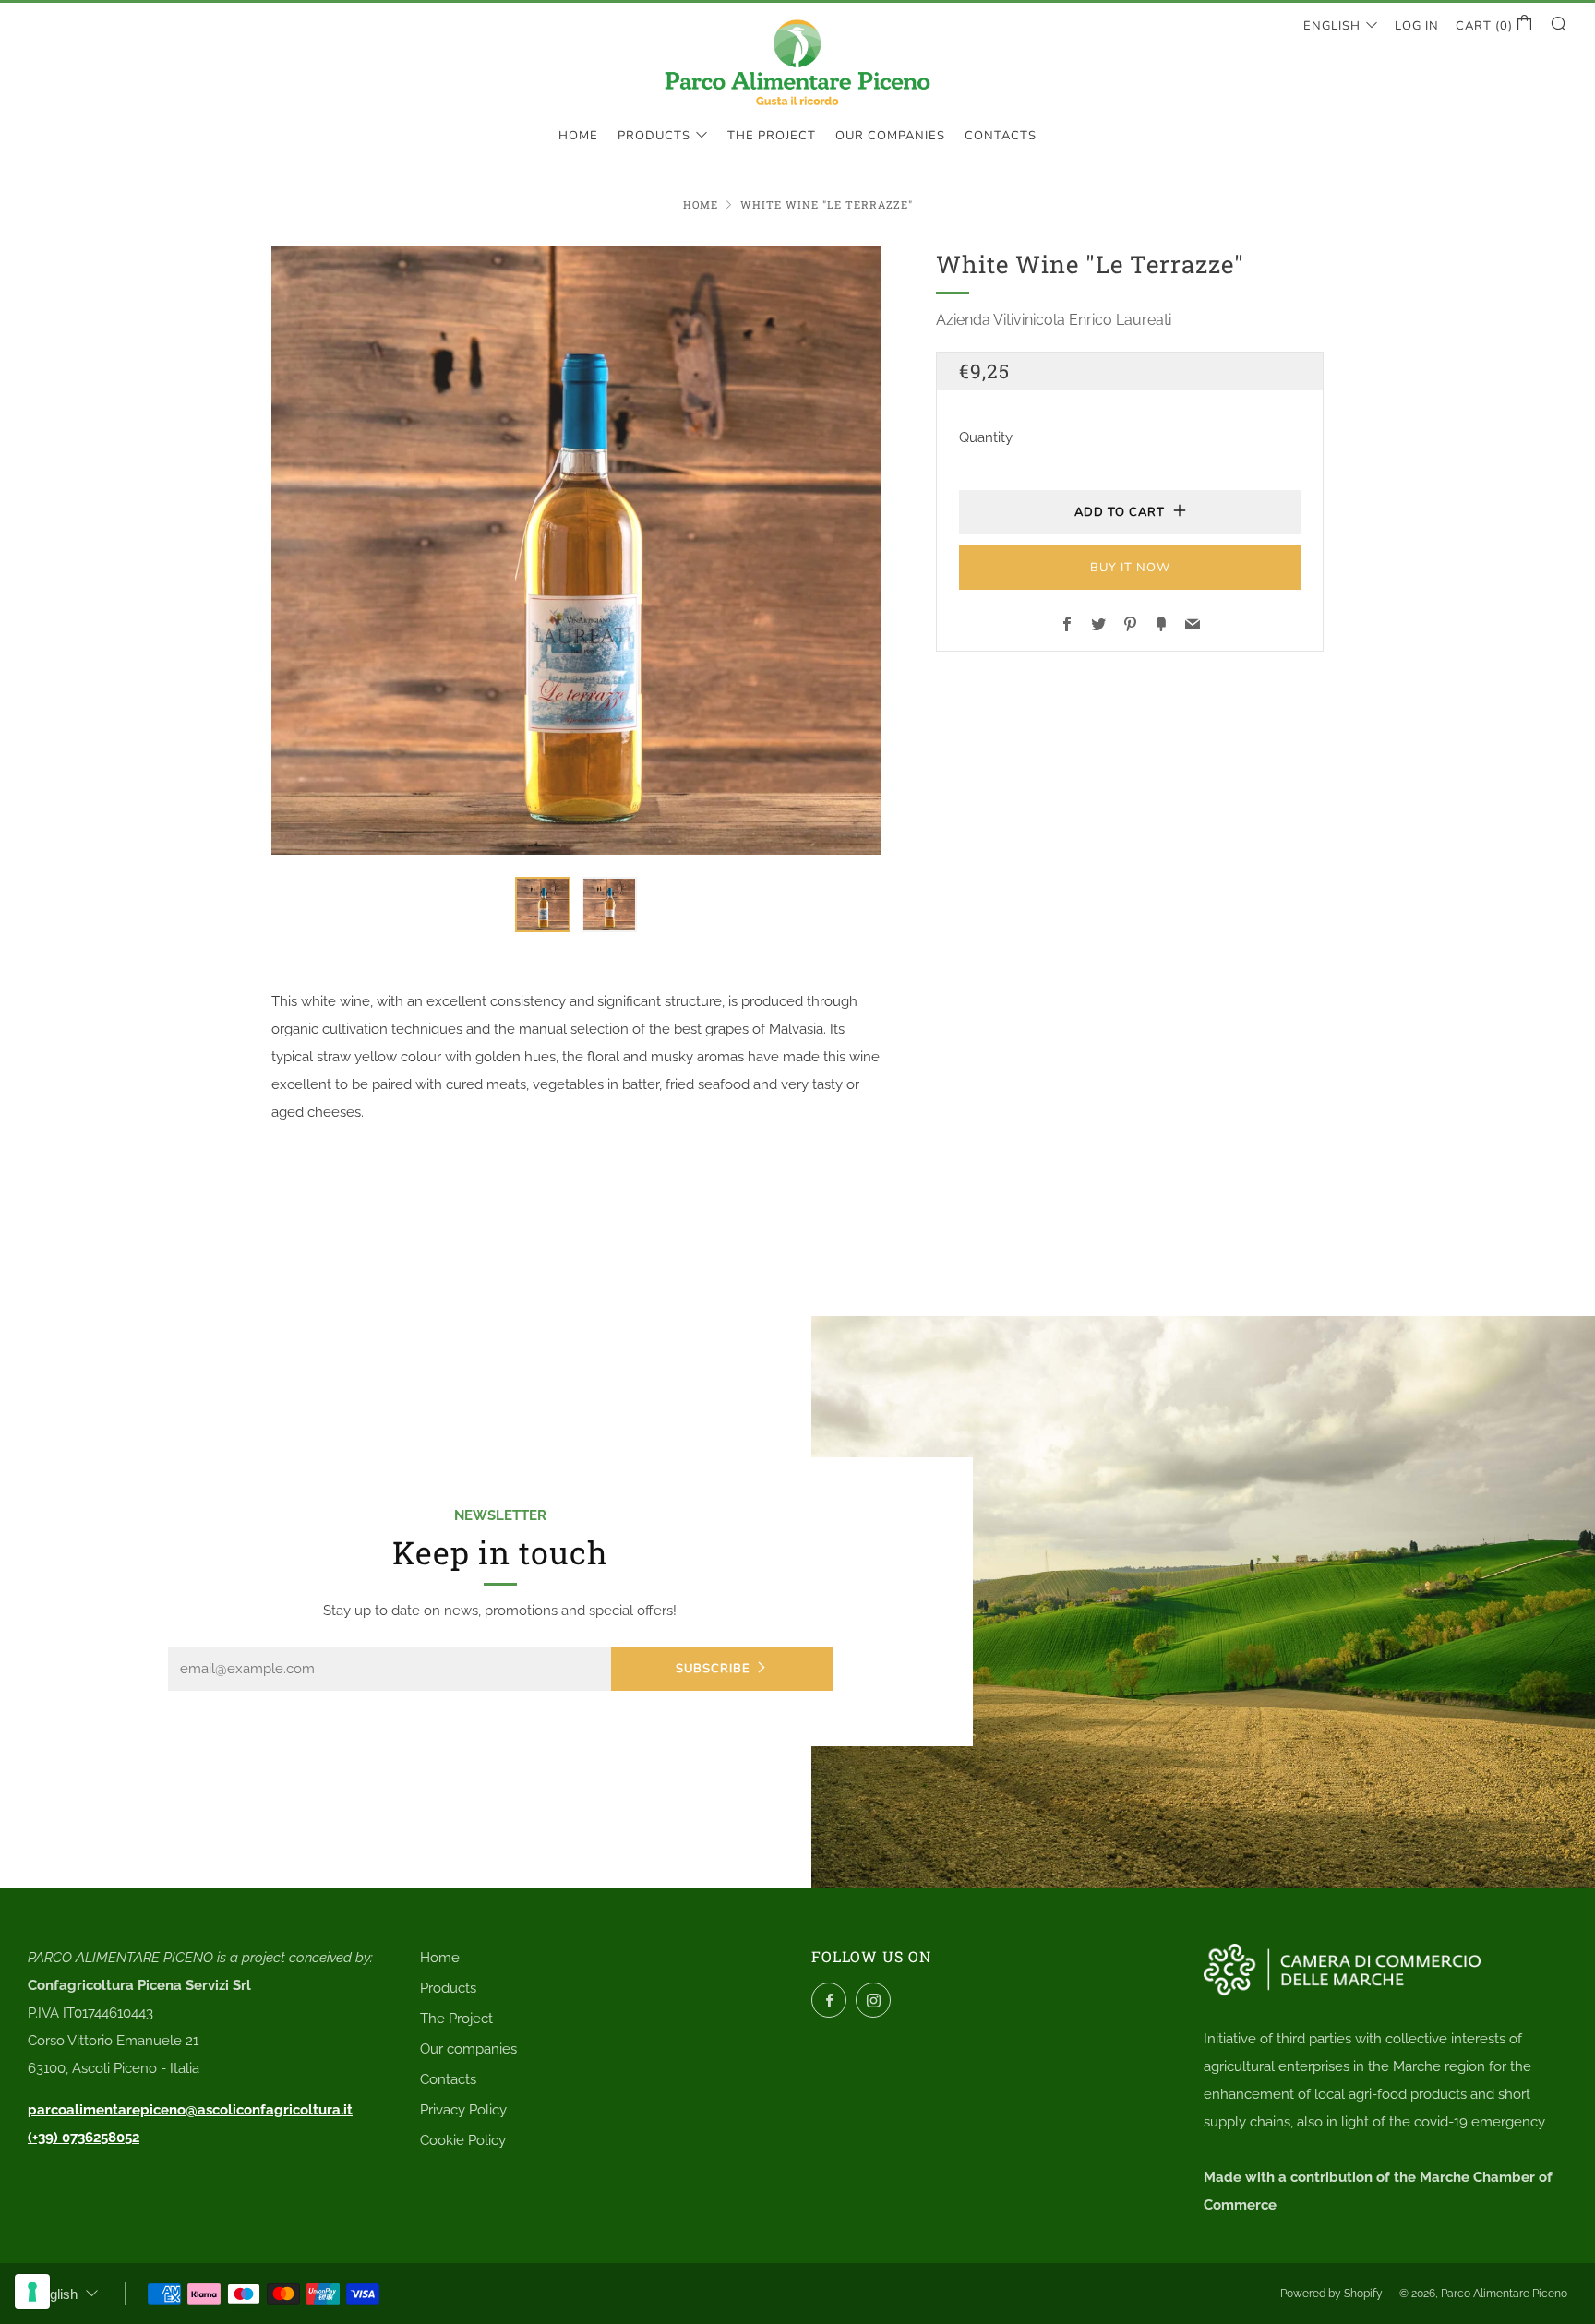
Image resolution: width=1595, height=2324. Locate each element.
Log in (1417, 26)
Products (654, 136)
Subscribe (713, 1669)
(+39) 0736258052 (84, 2138)
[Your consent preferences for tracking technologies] (32, 2292)
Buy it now (1130, 568)
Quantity (986, 437)
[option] (576, 550)
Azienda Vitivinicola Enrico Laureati (1054, 320)
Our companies (890, 136)
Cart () (1486, 26)
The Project (772, 136)
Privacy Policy (463, 2110)
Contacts (1001, 136)
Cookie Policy (463, 2140)
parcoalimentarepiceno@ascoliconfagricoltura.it (190, 2110)
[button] (543, 904)
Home (578, 136)
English (1332, 26)
